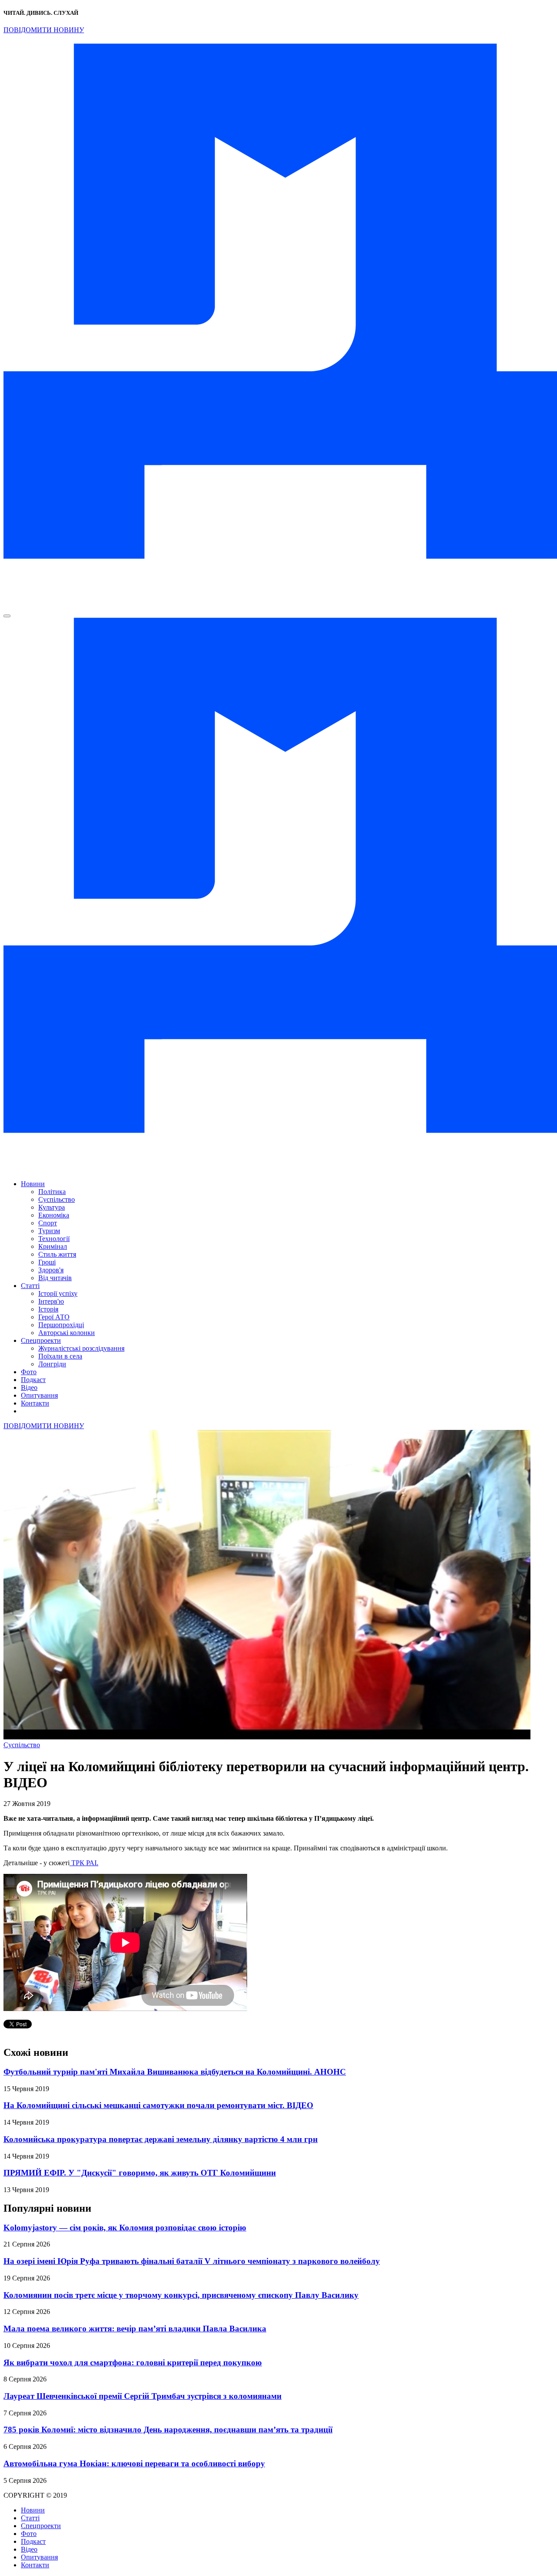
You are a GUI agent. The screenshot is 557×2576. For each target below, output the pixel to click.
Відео (29, 1387)
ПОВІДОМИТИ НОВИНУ (44, 30)
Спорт (48, 1223)
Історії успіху (58, 1293)
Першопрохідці (61, 1325)
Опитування (39, 1395)
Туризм (49, 1231)
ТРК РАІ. (84, 1863)
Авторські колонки (67, 1333)
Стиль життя (57, 1254)
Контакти (35, 1403)
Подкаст (33, 1380)
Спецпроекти (41, 1340)
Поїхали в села (60, 1356)
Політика (52, 1192)
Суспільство (57, 1199)
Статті (30, 1286)
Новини (33, 1184)
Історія (48, 1309)
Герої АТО (54, 1317)
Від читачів (55, 1278)
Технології (54, 1239)
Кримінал (53, 1246)
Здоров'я (51, 1270)
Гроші (47, 1262)
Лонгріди (52, 1364)
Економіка (54, 1215)
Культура (52, 1207)
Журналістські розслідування (81, 1348)
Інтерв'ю (51, 1301)
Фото (29, 1372)
